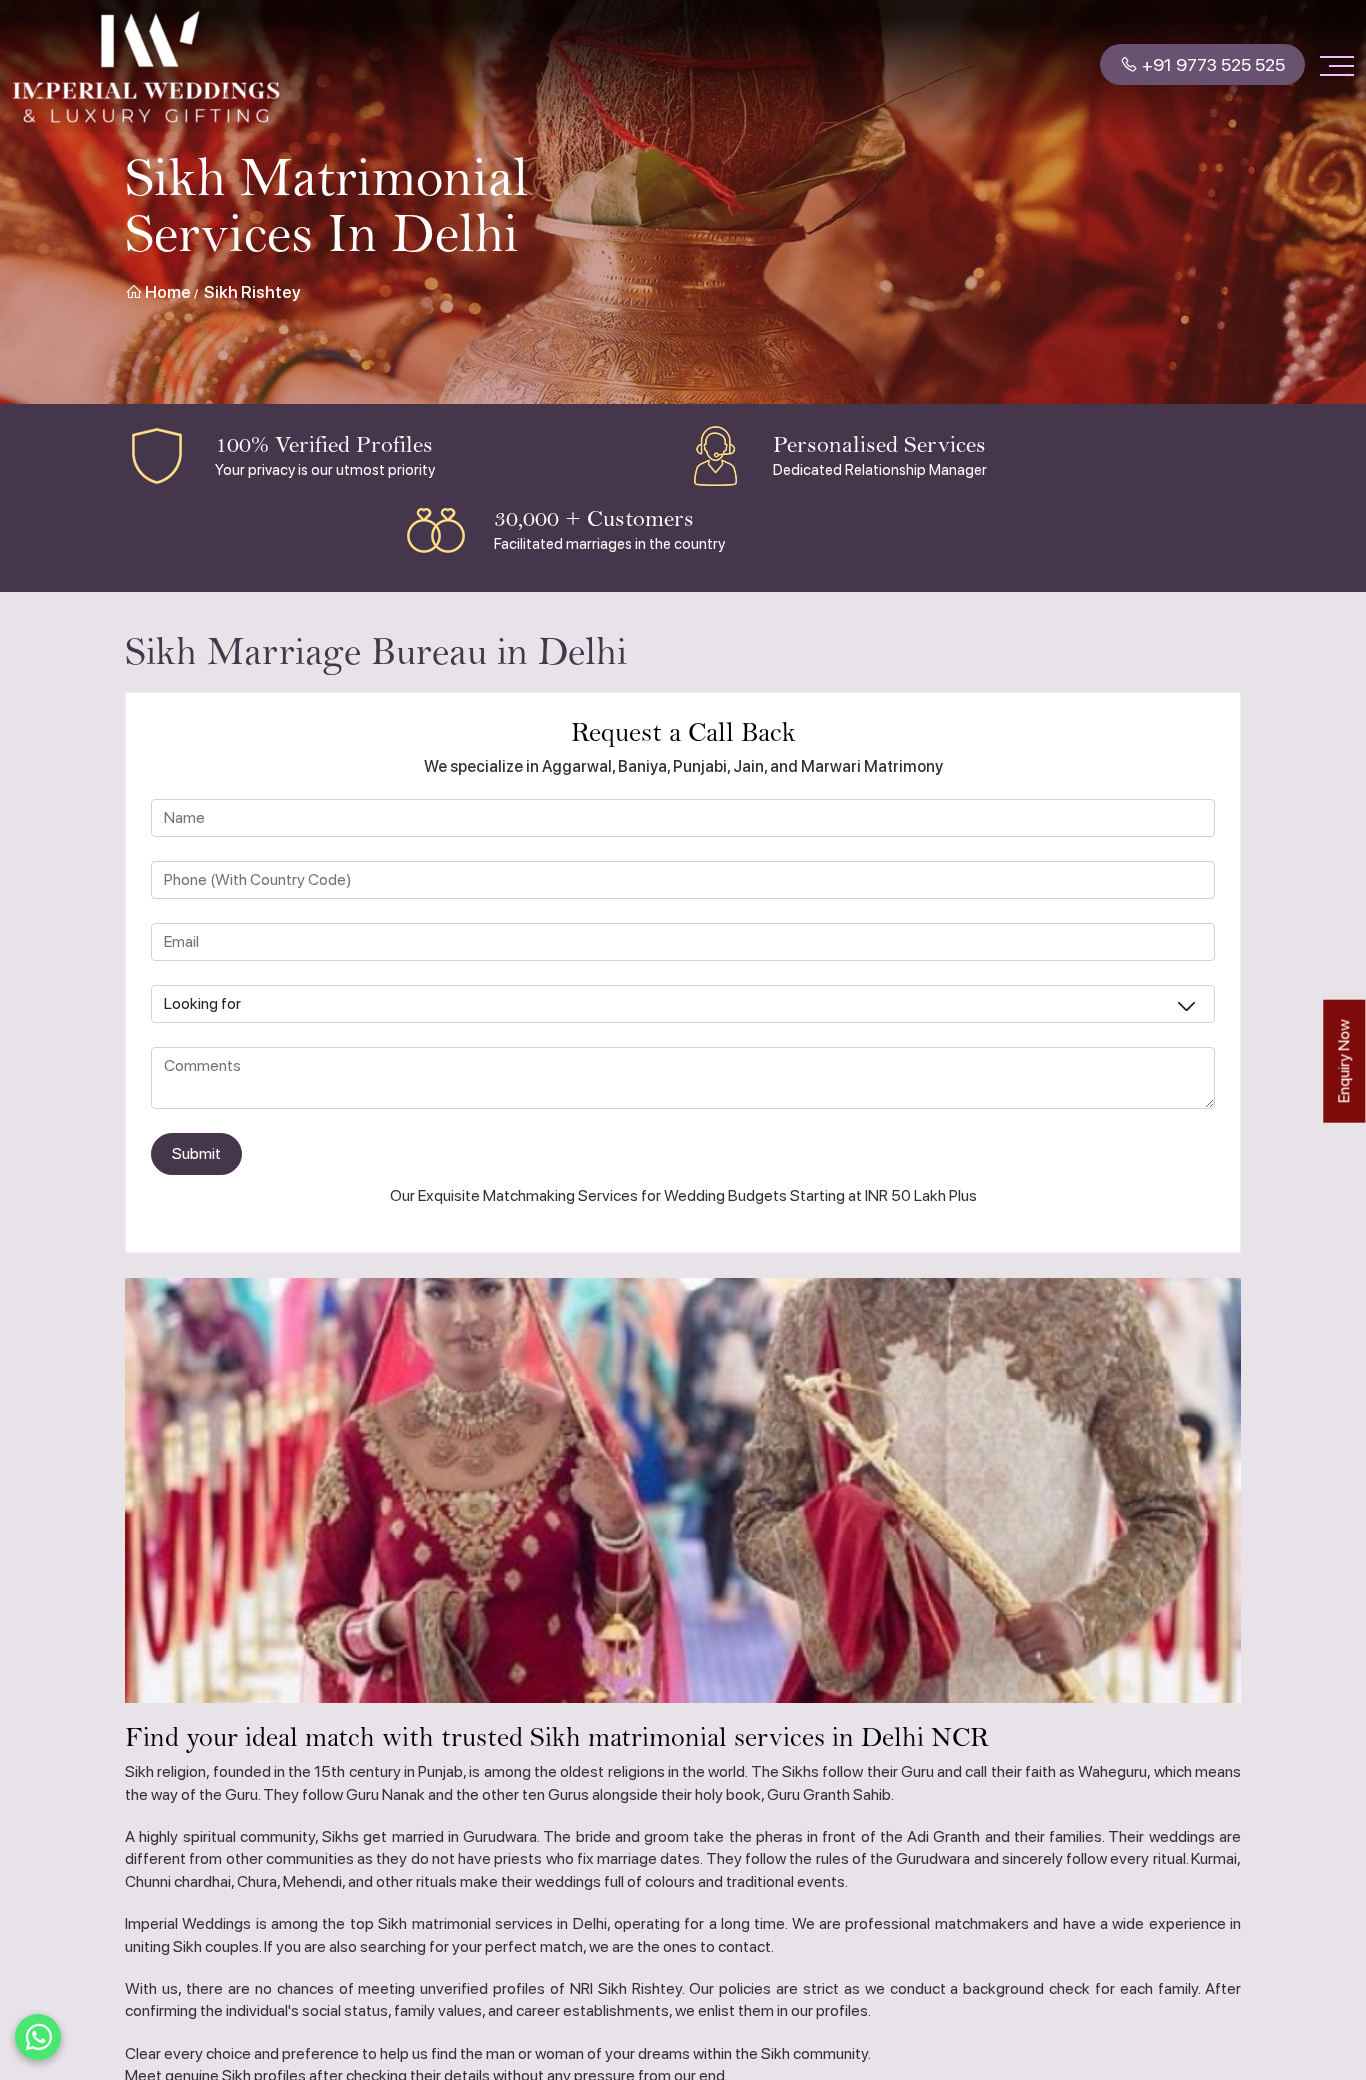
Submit (196, 1153)
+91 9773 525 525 (1211, 66)
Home (166, 292)
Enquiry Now (1343, 1061)
